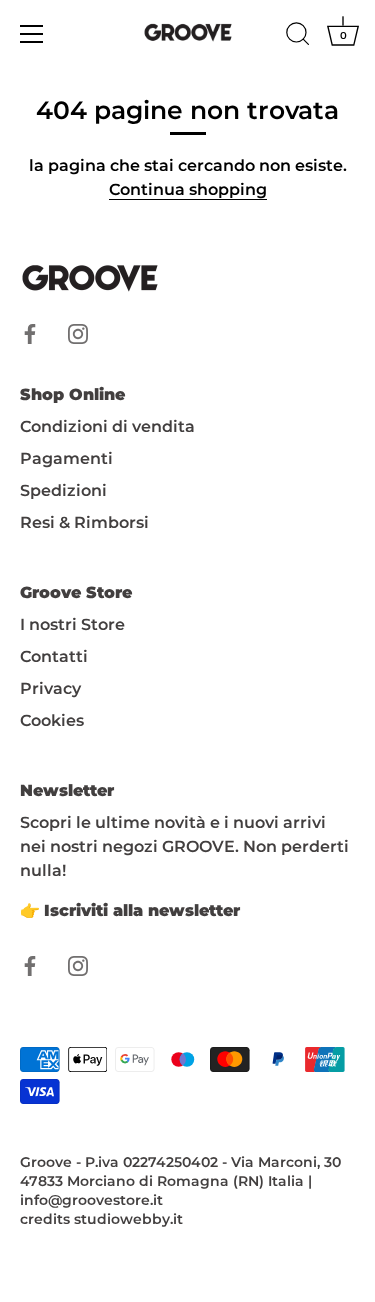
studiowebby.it (128, 1219)
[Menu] (32, 34)
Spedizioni (63, 490)
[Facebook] (30, 332)
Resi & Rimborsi (84, 522)
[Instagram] (78, 332)
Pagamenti (66, 458)
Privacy (50, 688)
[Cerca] (298, 37)
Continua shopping (188, 189)
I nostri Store (72, 624)
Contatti (54, 656)
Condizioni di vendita (107, 426)
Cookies (52, 720)
